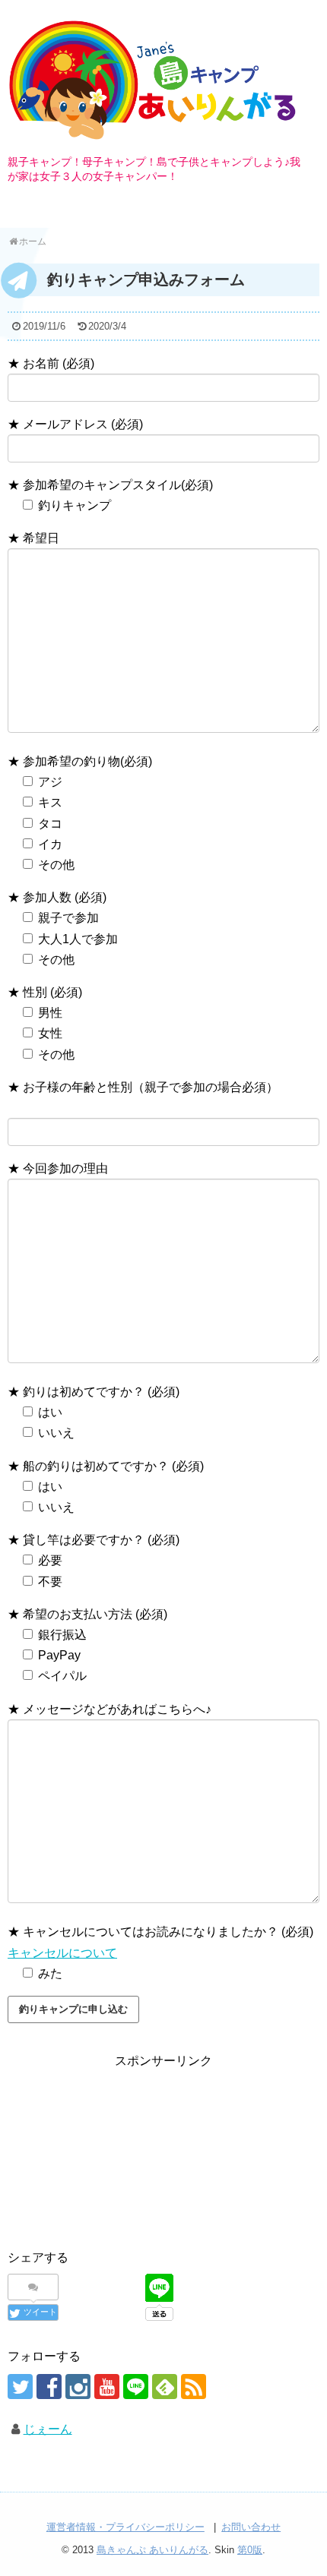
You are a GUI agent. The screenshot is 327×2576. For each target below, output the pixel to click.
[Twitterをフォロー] (20, 2387)
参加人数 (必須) (63, 897)
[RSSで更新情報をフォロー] (194, 2387)
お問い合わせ (251, 2527)
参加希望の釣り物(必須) (86, 761)
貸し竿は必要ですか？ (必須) (100, 1540)
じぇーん (48, 2429)
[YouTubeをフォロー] (107, 2387)
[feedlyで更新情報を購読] (165, 2387)
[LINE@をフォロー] (136, 2387)
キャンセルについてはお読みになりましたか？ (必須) (167, 1932)
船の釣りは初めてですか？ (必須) (112, 1466)
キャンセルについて (62, 1953)
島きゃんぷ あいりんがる (152, 2550)
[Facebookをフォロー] (49, 2387)
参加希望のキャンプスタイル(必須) (116, 485)
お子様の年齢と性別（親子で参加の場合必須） (149, 1087)
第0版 (250, 2550)
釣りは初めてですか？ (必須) (100, 1392)
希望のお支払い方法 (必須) (94, 1614)
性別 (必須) (51, 992)
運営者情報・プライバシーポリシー (125, 2527)
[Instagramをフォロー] (78, 2387)
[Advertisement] (163, 2142)
